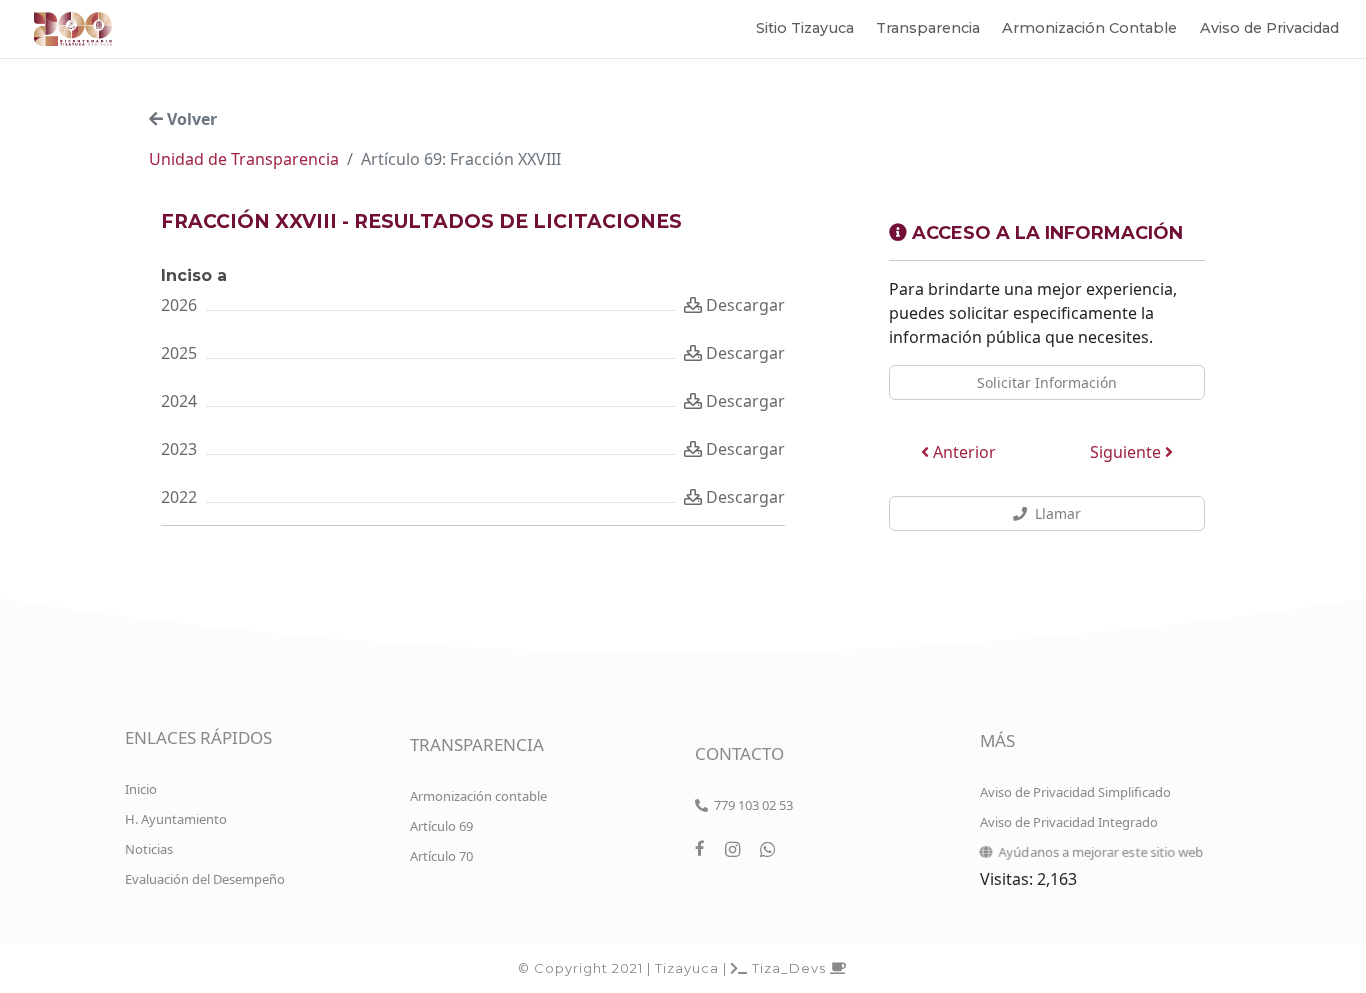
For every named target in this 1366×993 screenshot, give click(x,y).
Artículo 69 (441, 826)
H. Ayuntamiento (176, 819)
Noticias (149, 849)
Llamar (1054, 513)
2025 (179, 353)
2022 (179, 497)
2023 (179, 449)
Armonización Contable (1089, 28)
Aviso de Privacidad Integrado (1069, 822)
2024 (179, 401)
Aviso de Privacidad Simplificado (1075, 792)
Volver (190, 119)
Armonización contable (478, 796)
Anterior (962, 452)
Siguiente (1127, 452)
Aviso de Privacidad (1269, 28)
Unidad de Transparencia (244, 159)
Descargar (743, 305)
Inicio (141, 789)
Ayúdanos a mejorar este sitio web (1098, 852)
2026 (179, 305)
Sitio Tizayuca (805, 28)
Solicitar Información (1047, 382)
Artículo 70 (441, 856)
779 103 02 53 (750, 805)
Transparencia (928, 28)
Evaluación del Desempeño (205, 879)
